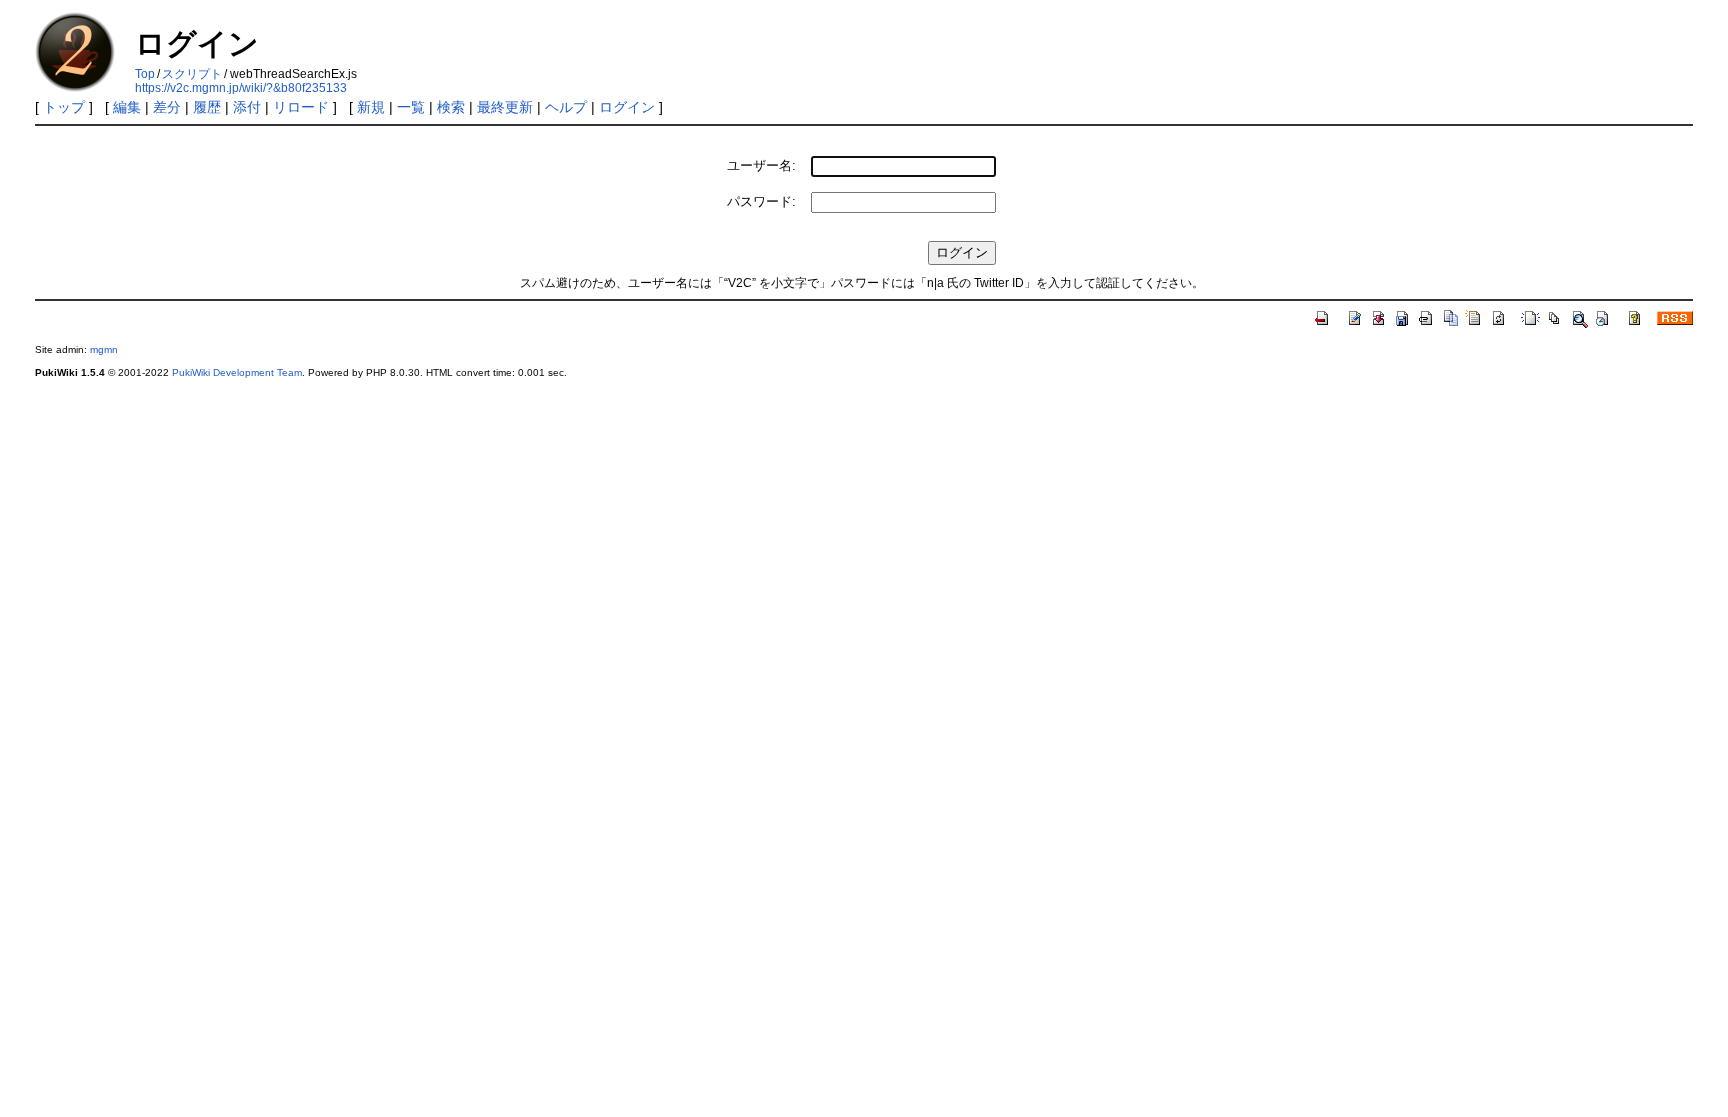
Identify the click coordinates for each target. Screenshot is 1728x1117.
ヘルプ (566, 107)
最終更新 (505, 107)
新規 (371, 107)
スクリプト (192, 74)
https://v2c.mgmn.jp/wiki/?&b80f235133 (241, 88)
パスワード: (761, 201)
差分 (167, 107)
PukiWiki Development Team (237, 372)
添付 (247, 107)
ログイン (627, 107)
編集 (127, 107)
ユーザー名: (761, 165)
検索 (451, 107)
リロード (301, 107)
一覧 (411, 107)
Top (145, 74)
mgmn (104, 349)
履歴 (207, 107)
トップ (64, 107)
